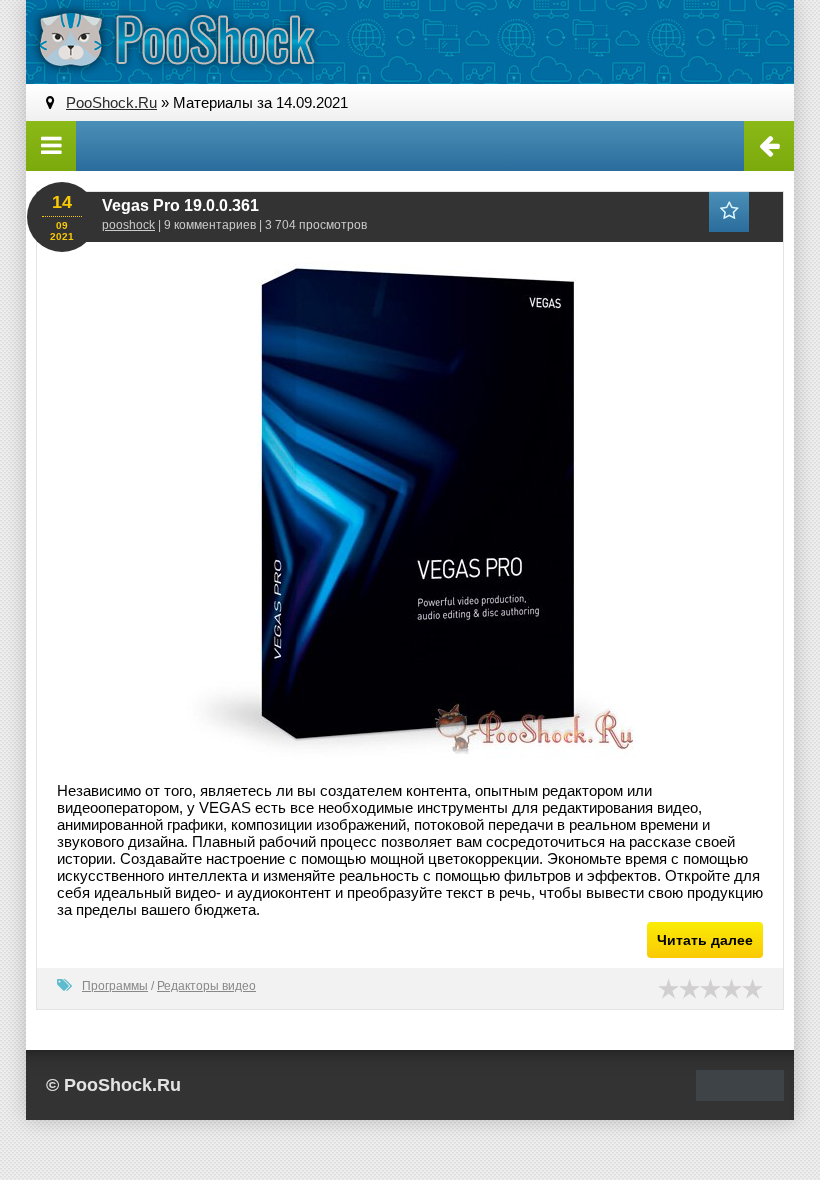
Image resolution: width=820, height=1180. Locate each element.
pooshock (128, 225)
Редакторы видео (206, 986)
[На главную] (176, 40)
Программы (115, 986)
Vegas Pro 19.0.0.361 (180, 205)
